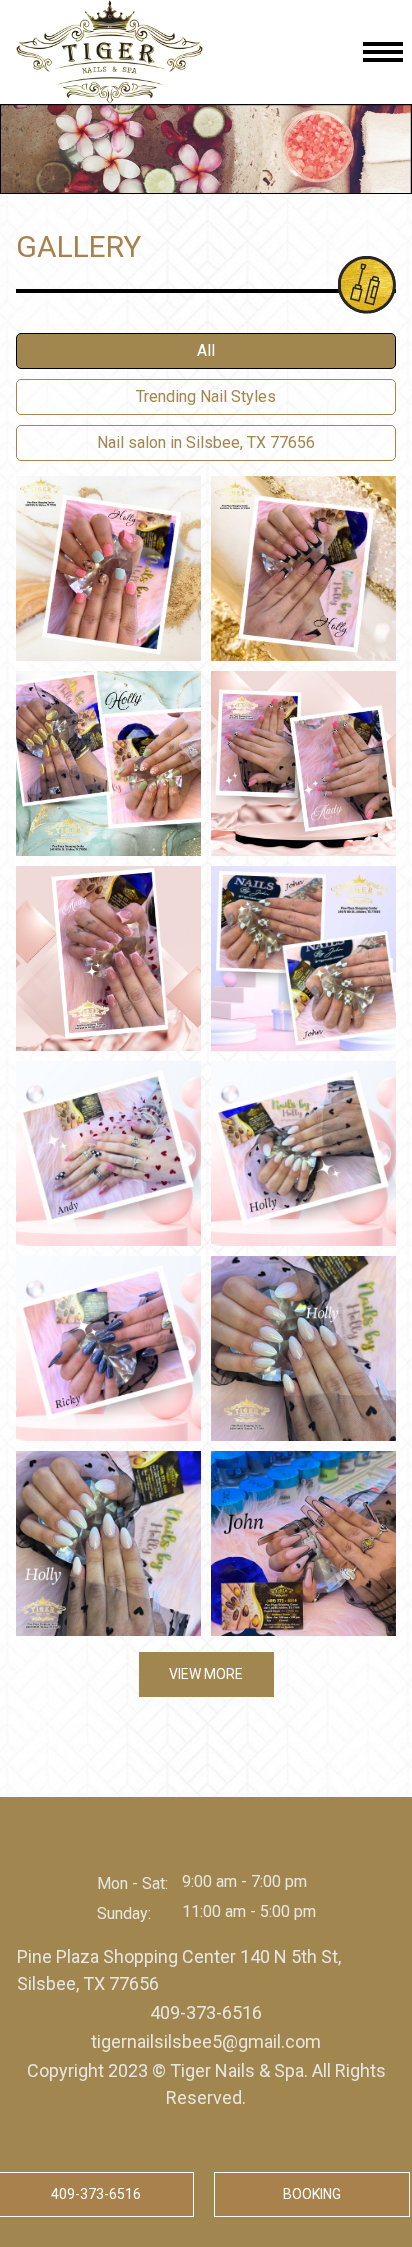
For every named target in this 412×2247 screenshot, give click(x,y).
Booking (312, 2194)
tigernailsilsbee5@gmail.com (206, 2041)
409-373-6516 (206, 2012)
